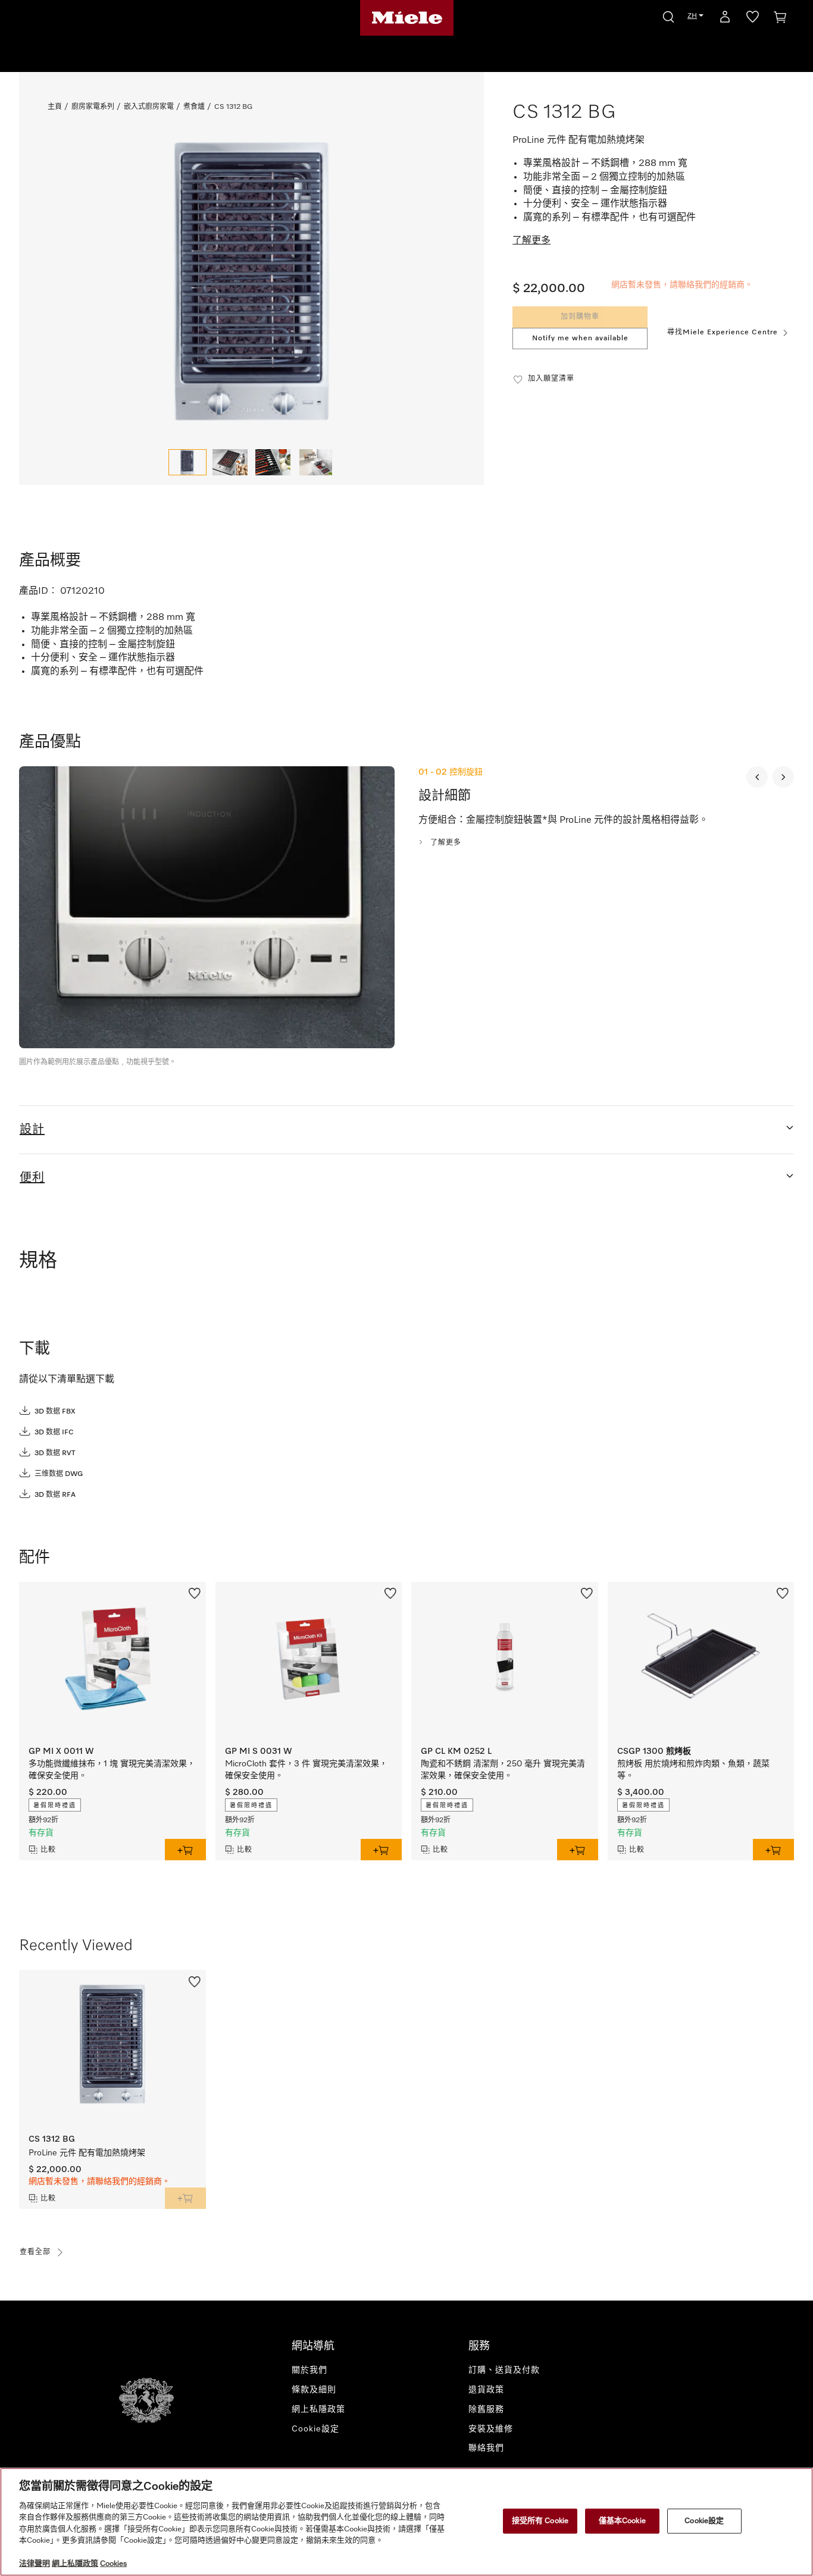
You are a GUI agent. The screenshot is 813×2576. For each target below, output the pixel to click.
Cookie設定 (704, 2521)
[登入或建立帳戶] (725, 19)
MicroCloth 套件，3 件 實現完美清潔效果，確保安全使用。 (306, 1770)
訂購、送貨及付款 (504, 2370)
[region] (406, 2522)
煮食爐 (194, 107)
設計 (32, 1130)
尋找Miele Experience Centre (723, 333)
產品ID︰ (38, 591)
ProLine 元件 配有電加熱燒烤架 (87, 2153)
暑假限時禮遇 (55, 1806)
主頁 (55, 107)
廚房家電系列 (93, 107)
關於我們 (309, 2370)
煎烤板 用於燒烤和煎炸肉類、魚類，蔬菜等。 (693, 1770)
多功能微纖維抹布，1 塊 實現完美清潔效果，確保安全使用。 (112, 1770)
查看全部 (35, 2252)
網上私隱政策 (318, 2409)
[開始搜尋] (668, 15)
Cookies (113, 2564)
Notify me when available (580, 339)
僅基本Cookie (622, 2521)
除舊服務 (486, 2409)
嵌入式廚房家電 (149, 107)
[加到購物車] (185, 1850)
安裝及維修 (491, 2429)
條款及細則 (314, 2390)
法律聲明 (35, 2564)
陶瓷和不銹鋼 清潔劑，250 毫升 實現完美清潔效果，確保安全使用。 (503, 1770)
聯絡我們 (486, 2448)
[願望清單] (753, 19)
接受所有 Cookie (540, 2521)
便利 (32, 1178)
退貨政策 (486, 2390)
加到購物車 (580, 317)
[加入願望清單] (195, 1593)
